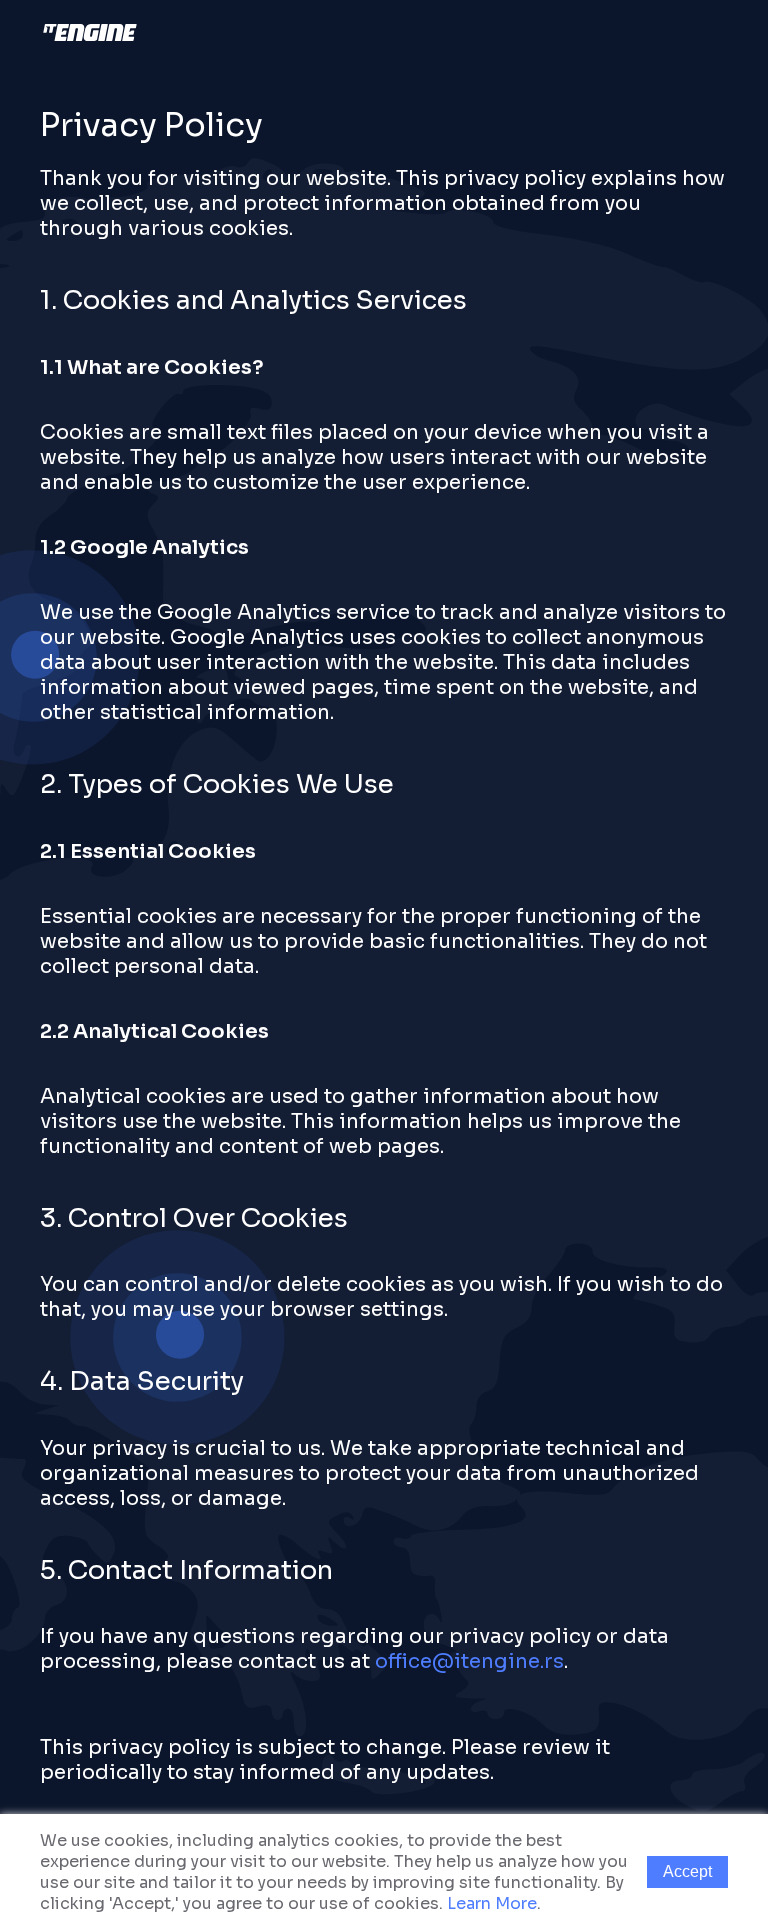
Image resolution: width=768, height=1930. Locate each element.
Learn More (492, 1903)
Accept (687, 1871)
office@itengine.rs (469, 1661)
